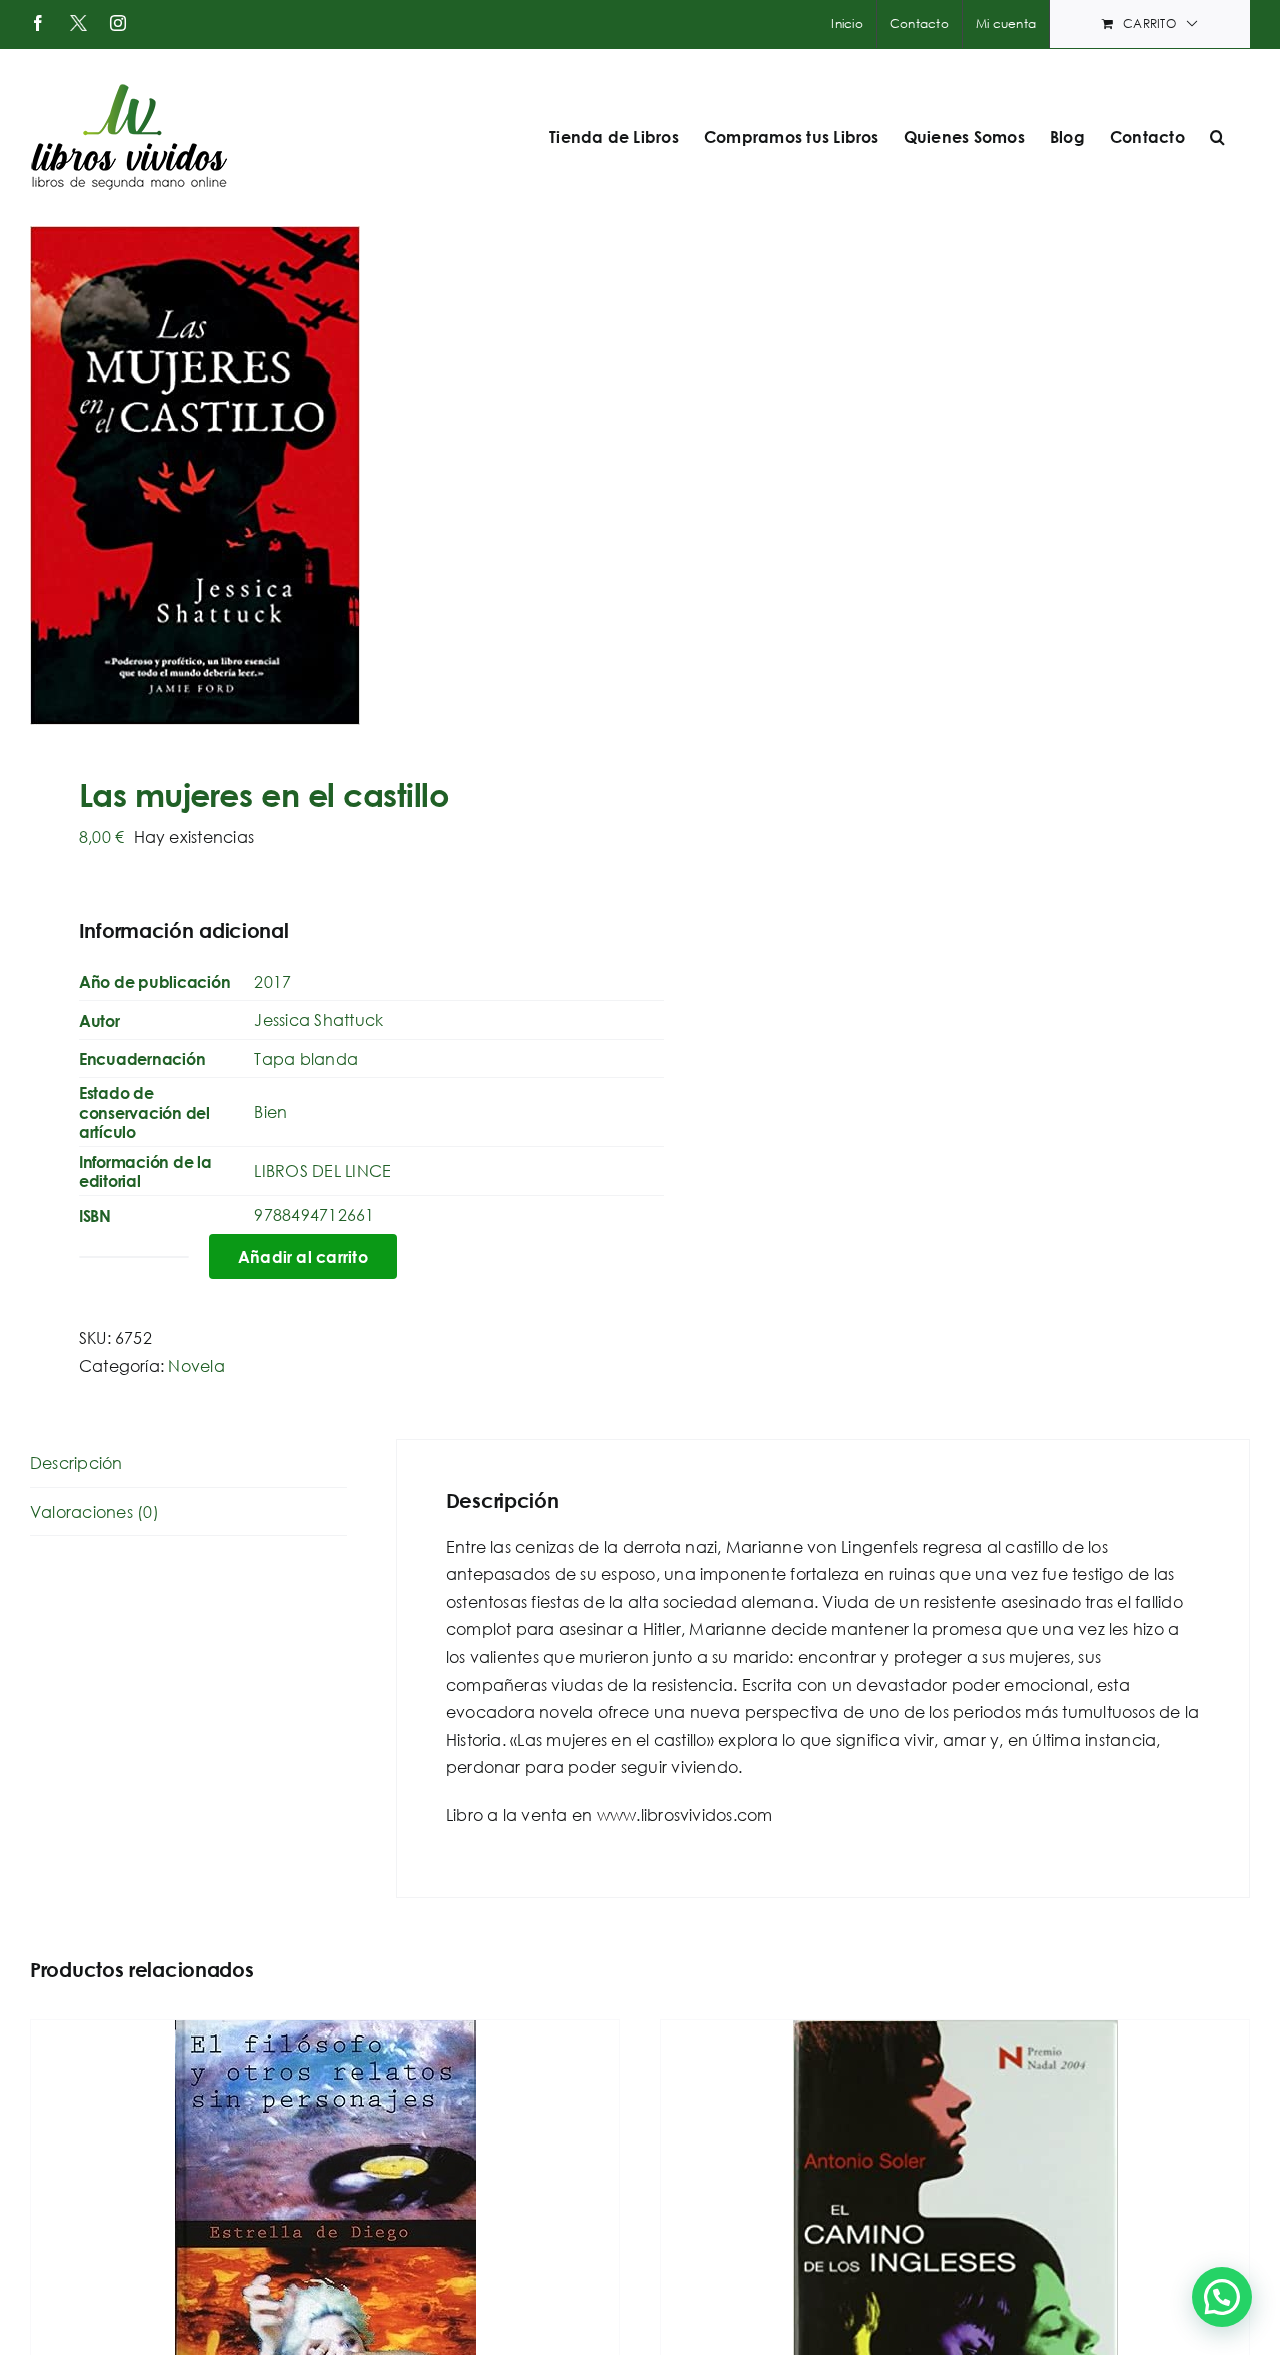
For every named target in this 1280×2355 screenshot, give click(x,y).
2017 (272, 981)
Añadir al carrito (303, 1256)
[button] (1217, 137)
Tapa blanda (306, 1058)
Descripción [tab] (76, 1462)
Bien (270, 1111)
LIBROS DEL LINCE (322, 1170)
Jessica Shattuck (318, 1019)
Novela (196, 1365)
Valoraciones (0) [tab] (94, 1511)
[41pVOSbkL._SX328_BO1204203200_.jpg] (323, 475)
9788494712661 (314, 1214)
